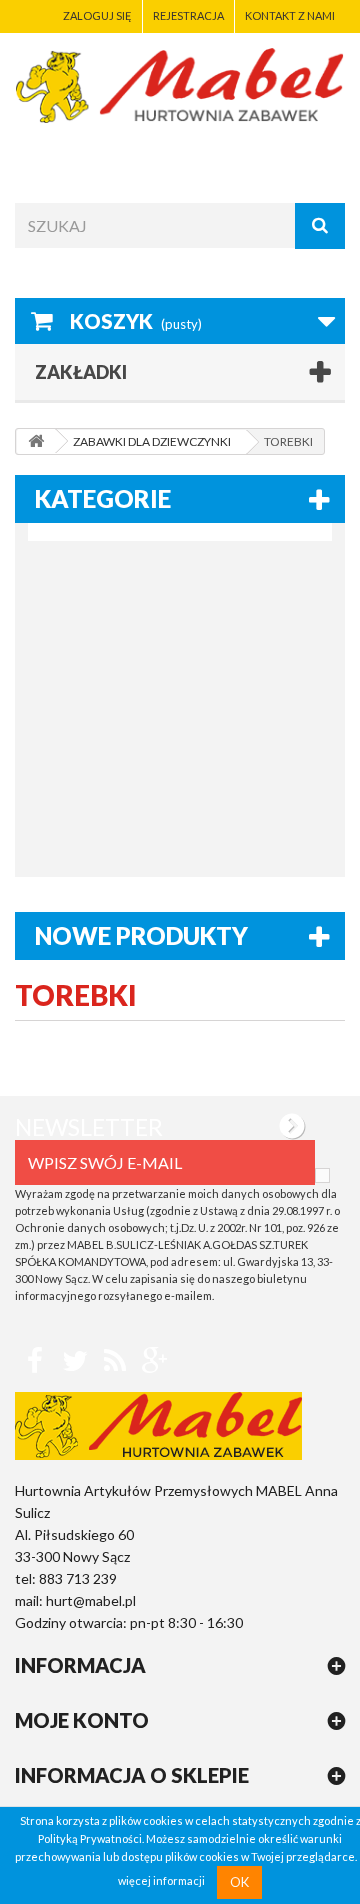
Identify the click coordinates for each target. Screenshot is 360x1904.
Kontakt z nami (290, 15)
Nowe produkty (141, 935)
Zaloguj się (97, 15)
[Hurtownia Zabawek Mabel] (180, 85)
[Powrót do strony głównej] (36, 441)
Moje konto (82, 1720)
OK (239, 1882)
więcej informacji (161, 1881)
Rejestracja (188, 15)
